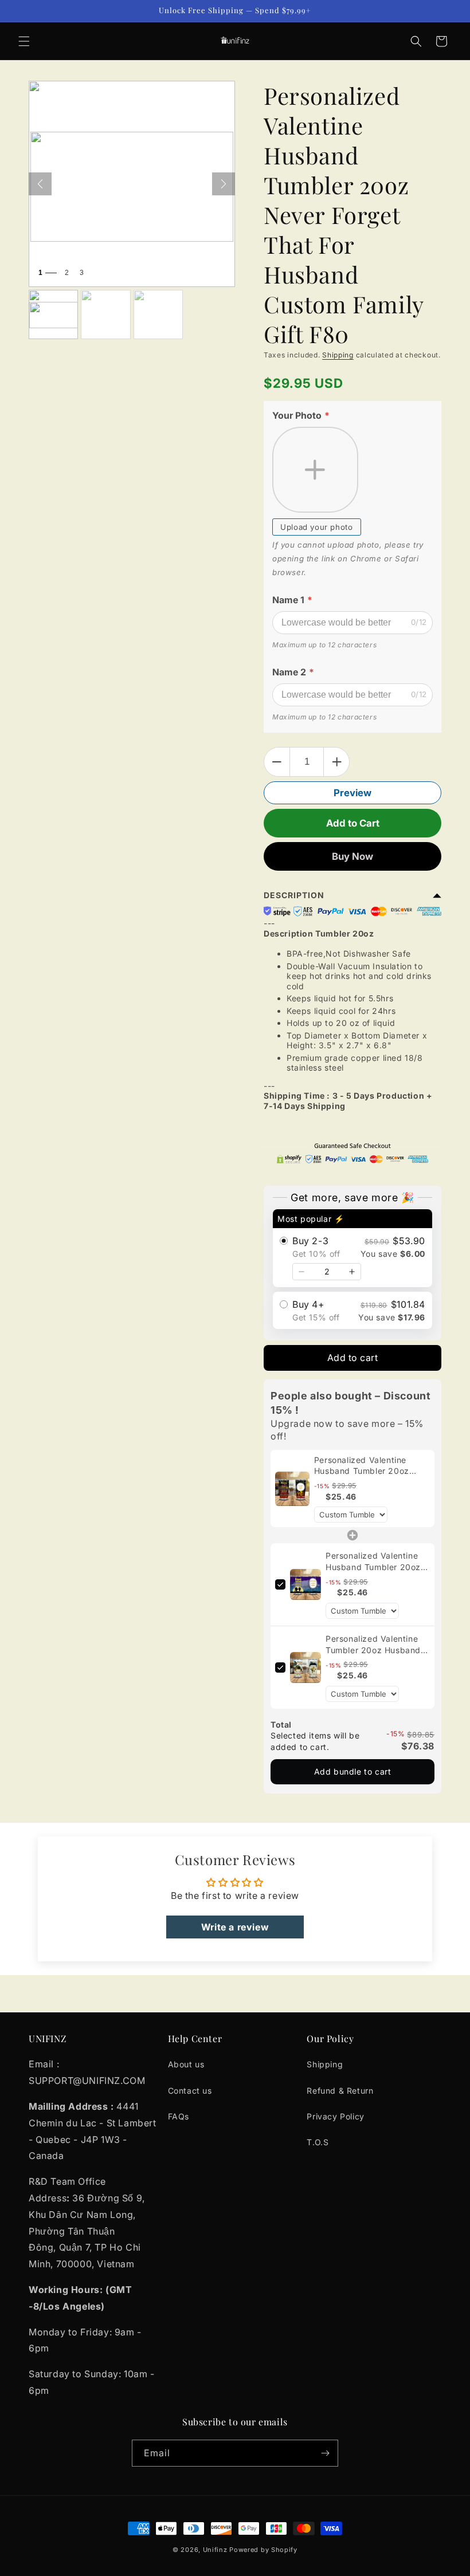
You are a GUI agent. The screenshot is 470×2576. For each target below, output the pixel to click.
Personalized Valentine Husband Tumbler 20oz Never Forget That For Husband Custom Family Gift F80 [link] (372, 1466)
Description (294, 895)
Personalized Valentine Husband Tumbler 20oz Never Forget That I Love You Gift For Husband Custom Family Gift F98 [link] (377, 1562)
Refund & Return (340, 2091)
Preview (352, 793)
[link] (292, 1489)
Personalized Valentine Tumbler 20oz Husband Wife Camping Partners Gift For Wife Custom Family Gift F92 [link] (373, 1645)
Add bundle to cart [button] (353, 1771)
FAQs (179, 2116)
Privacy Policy (335, 2116)
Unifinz (215, 2550)
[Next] (224, 184)
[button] (24, 41)
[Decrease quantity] (301, 1272)
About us (186, 2064)
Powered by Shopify (263, 2550)
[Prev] (40, 184)
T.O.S (318, 2142)
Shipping (338, 355)
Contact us (190, 2091)
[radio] (352, 1248)
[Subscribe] (325, 2453)
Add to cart (353, 1358)
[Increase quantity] (352, 1272)
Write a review (235, 1927)
